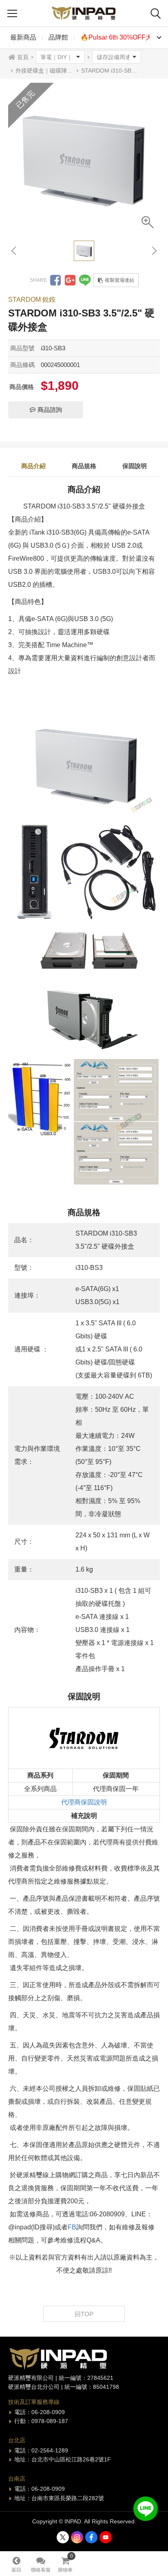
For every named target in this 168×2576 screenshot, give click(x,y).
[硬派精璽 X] (63, 2537)
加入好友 (146, 2509)
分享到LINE (85, 280)
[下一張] (154, 251)
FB (72, 2227)
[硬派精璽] (84, 13)
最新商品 (23, 37)
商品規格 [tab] (84, 466)
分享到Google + (70, 280)
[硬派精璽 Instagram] (77, 2537)
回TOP (84, 2314)
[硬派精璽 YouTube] (106, 2537)
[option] (84, 159)
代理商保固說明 (84, 1802)
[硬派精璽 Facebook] (91, 2537)
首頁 (23, 57)
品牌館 (58, 37)
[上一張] (14, 251)
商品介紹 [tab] (33, 466)
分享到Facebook (55, 280)
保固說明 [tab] (135, 466)
